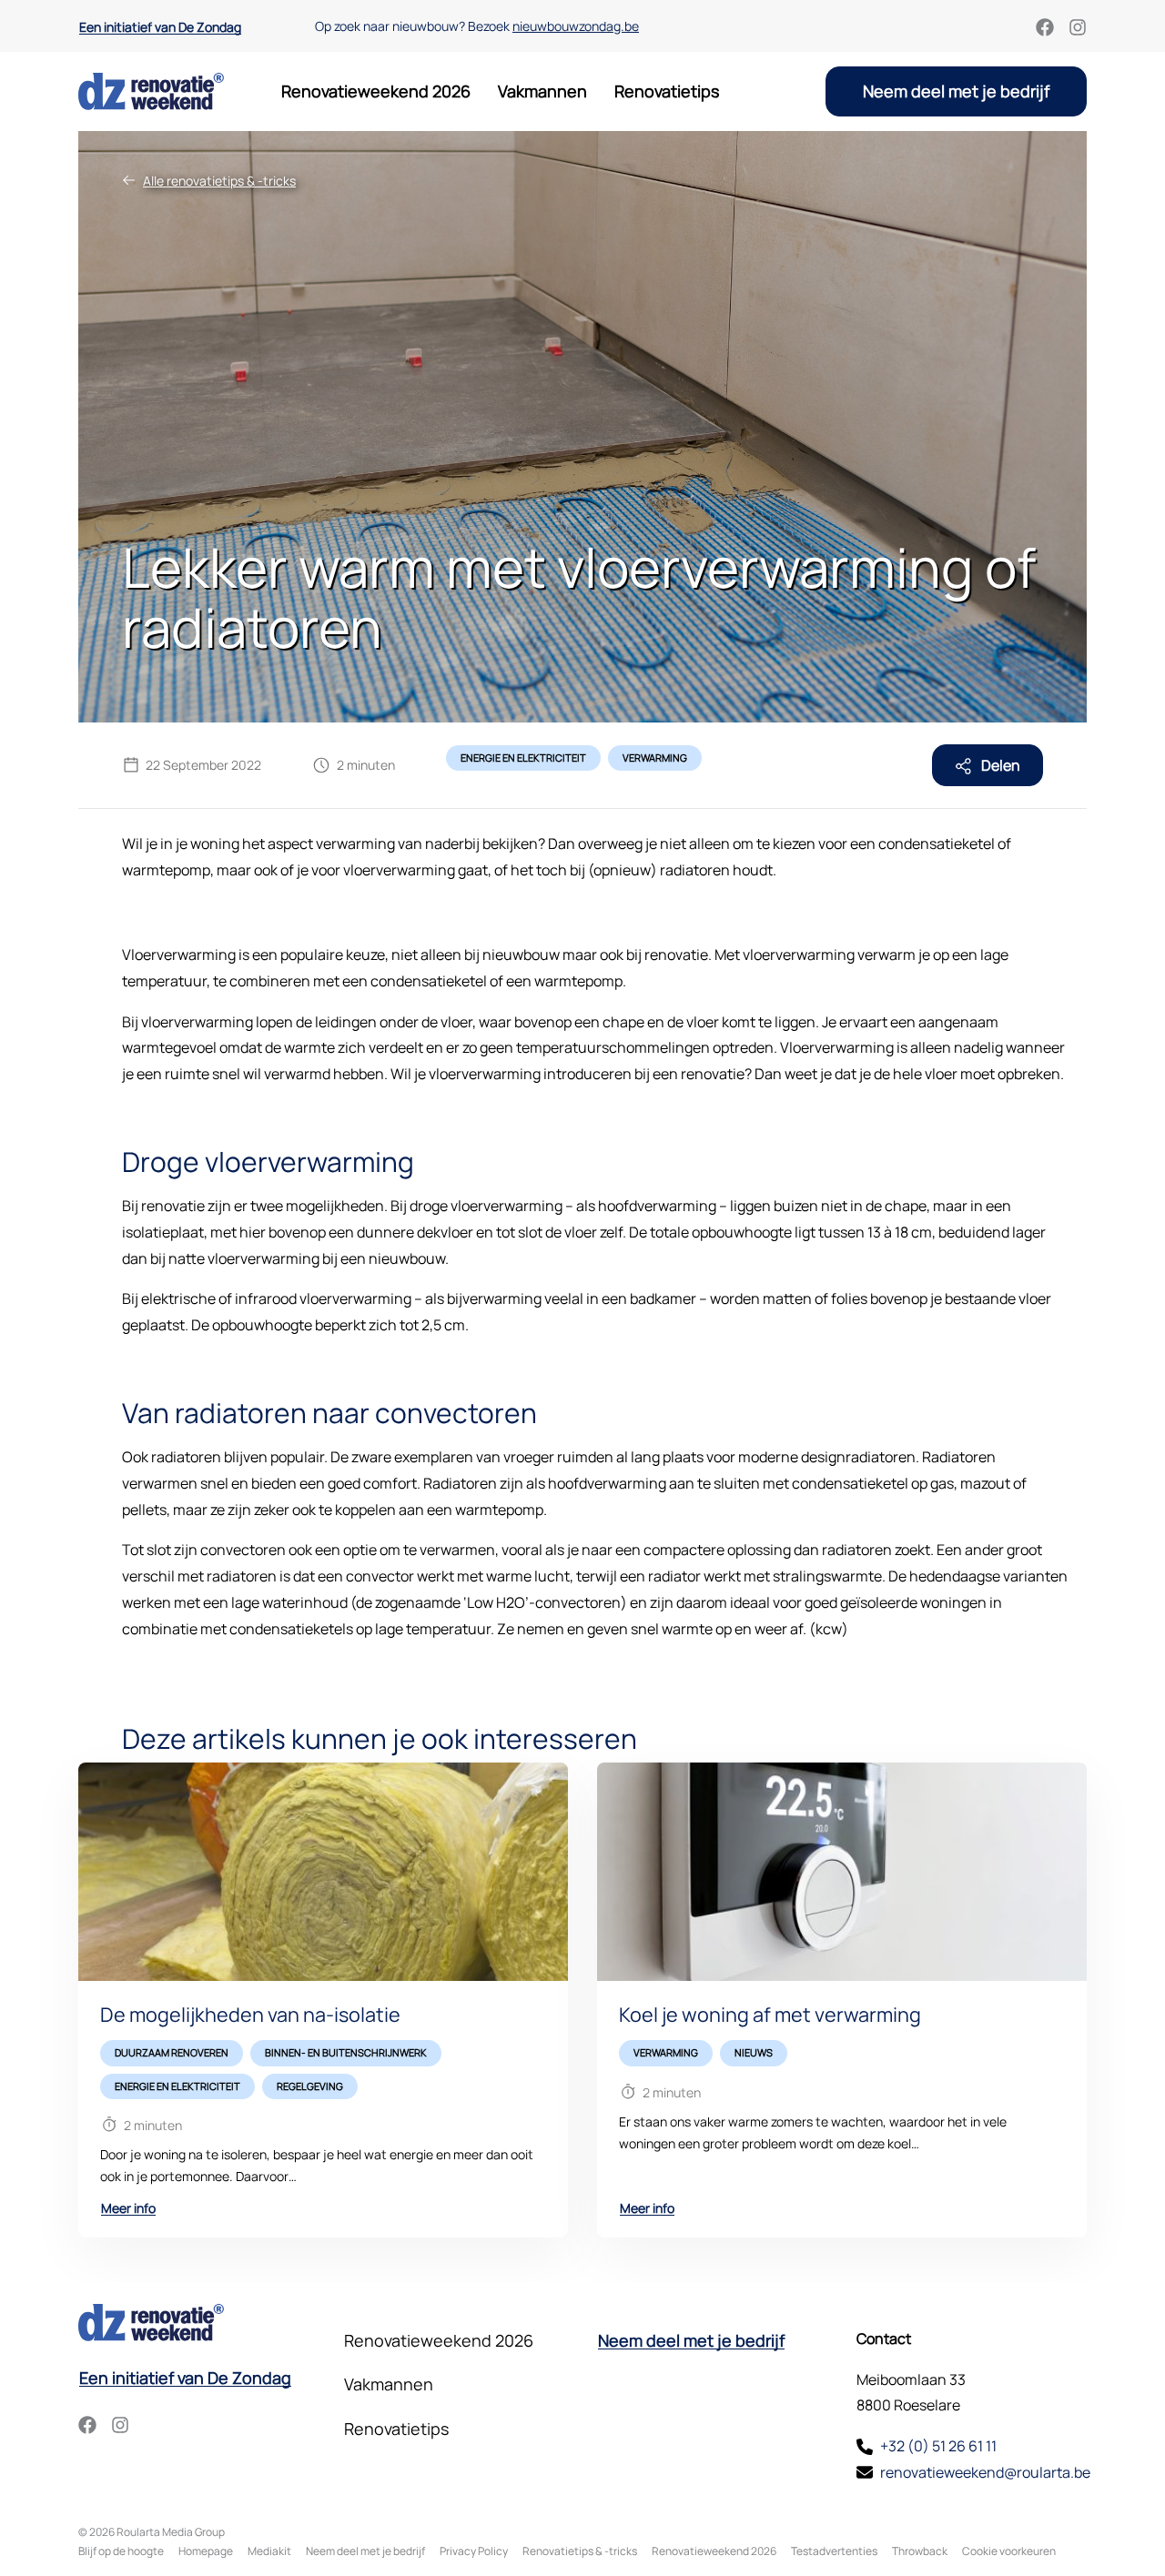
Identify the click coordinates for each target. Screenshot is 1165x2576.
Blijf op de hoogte (121, 2551)
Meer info (128, 2208)
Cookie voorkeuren (1009, 2551)
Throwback (920, 2551)
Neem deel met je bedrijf (956, 91)
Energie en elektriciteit (523, 758)
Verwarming (655, 758)
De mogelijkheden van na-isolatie (250, 2014)
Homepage (206, 2551)
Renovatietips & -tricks (580, 2551)
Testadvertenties (834, 2551)
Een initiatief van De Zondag (160, 27)
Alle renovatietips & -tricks (219, 181)
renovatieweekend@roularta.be (985, 2472)
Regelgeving (310, 2086)
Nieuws (754, 2052)
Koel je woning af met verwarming (770, 2014)
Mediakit (269, 2551)
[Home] (151, 91)
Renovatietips (667, 91)
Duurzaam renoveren (172, 2052)
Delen (999, 765)
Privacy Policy (474, 2551)
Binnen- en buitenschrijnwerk (346, 2052)
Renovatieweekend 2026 (376, 91)
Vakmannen (542, 91)
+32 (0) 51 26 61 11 (938, 2446)
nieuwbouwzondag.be (576, 26)
